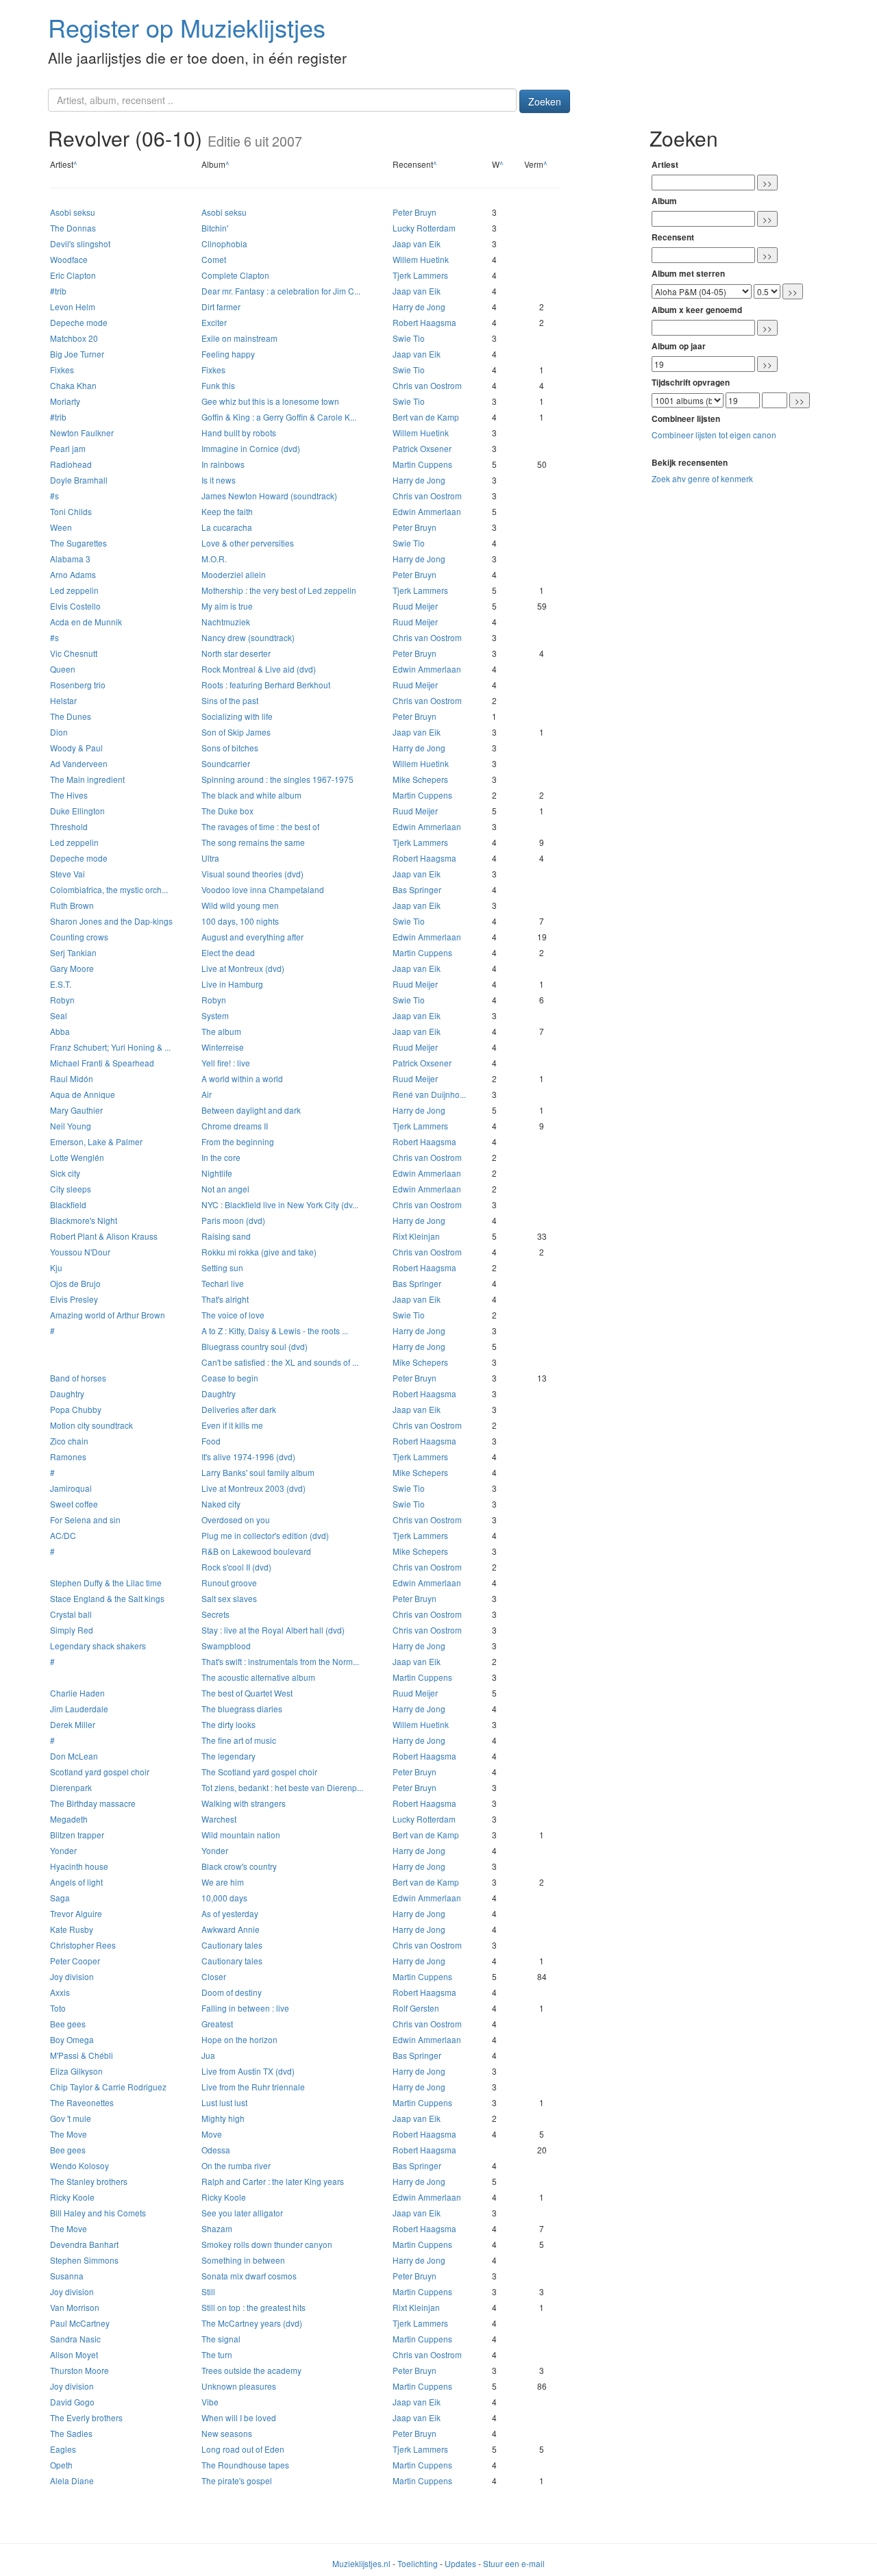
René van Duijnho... (429, 1094)
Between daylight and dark (251, 1110)
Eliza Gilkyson (76, 2071)
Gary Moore (72, 968)
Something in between (243, 2260)
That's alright (225, 1299)
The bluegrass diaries (242, 1709)
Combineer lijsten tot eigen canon (714, 435)
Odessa (216, 2150)
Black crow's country (239, 1866)
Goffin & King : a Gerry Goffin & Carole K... (279, 417)
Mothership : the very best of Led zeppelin (279, 590)
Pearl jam (68, 448)
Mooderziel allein (234, 574)
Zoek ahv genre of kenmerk (702, 478)
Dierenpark (71, 1787)
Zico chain (69, 1441)
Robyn (62, 1000)
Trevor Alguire (76, 1913)
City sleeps (71, 1189)
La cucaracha (227, 527)
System (215, 1015)
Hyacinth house (79, 1866)
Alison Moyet (74, 2354)
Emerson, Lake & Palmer (96, 1141)
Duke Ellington (77, 811)
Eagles (63, 2449)
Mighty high (223, 2118)
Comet (214, 259)
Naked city (221, 1504)
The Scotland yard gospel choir (259, 1772)
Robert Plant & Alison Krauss (104, 1236)
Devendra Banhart (84, 2244)
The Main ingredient (87, 779)
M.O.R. (214, 559)
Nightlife (217, 1173)
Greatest (217, 2024)
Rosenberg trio (78, 685)
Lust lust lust (224, 2102)
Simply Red (72, 1630)
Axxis (60, 1992)
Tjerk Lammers (420, 275)
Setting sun (222, 1267)
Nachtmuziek (226, 622)
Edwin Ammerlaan (427, 511)
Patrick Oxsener (422, 448)
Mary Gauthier (76, 1110)
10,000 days (224, 1898)
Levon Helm (73, 307)
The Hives (69, 795)
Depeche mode (79, 322)
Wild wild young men (240, 905)
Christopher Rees (83, 1945)
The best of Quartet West (247, 1693)
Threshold (69, 826)
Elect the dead (228, 952)
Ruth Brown (72, 905)
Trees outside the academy (251, 2370)
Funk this (218, 385)
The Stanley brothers (89, 2181)
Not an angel (225, 1189)
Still (208, 2291)
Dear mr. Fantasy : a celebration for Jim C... (281, 291)
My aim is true (227, 606)
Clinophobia (224, 243)
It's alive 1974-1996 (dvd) (248, 1456)
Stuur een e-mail (514, 2563)
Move (212, 2134)
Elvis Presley (74, 1299)
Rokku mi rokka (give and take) (259, 1252)
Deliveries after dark (239, 1409)
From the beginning (238, 1141)
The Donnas (73, 228)
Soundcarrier (226, 763)
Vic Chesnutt (74, 653)
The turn (217, 2354)
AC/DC (63, 1535)
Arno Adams (73, 574)
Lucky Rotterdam (424, 228)
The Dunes (71, 716)
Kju (56, 1267)
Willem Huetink (421, 259)
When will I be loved (239, 2417)
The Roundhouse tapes (245, 2465)
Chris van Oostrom (427, 385)
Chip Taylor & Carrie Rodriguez (108, 2087)
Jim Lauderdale (79, 1709)
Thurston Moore (79, 2370)
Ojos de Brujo (75, 1283)
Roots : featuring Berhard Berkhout (266, 685)
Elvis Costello (75, 606)
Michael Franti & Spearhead (102, 1063)
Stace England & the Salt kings (107, 1598)
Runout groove (229, 1583)
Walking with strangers (244, 1803)
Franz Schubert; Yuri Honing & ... (110, 1047)
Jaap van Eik (417, 243)
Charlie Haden (77, 1693)
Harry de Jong (419, 307)
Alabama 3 (70, 559)
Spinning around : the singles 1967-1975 (277, 779)
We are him (223, 1882)
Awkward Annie (231, 1929)
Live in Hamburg (232, 984)
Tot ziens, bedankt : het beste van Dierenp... (282, 1787)
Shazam (217, 2228)
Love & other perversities (248, 543)
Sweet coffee (74, 1504)
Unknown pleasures (239, 2386)
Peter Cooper (75, 1961)
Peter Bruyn (415, 212)
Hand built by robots (239, 433)
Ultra (210, 858)
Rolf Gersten (416, 2008)
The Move (69, 2134)
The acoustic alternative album (258, 1677)
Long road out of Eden (243, 2449)
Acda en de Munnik (86, 622)
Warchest (219, 1819)
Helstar (63, 700)
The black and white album (251, 795)
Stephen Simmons (84, 2260)
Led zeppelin (74, 590)
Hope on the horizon (239, 2039)
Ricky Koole (72, 2197)
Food (211, 1441)
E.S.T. (61, 984)
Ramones (68, 1456)
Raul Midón (72, 1078)
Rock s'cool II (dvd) (236, 1567)
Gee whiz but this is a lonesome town (270, 401)
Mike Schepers (420, 779)
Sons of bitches (230, 748)
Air (207, 1094)
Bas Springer (417, 889)
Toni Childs (71, 511)
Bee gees (68, 2024)
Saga (60, 1898)
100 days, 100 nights (240, 921)
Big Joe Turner (77, 354)
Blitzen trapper (77, 1835)
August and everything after (252, 937)
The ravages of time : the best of (260, 826)
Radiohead (71, 464)
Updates (460, 2563)
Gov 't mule (71, 2118)
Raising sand (226, 1236)
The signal (221, 2339)
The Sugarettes (78, 543)
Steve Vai (67, 874)
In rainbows (223, 464)
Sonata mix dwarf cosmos (249, 2276)
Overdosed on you (236, 1520)
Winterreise (223, 1047)
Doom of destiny (232, 1992)
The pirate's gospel (237, 2480)
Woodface (69, 259)
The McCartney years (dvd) (252, 2323)
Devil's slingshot (80, 243)
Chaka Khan (73, 385)
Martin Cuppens (422, 464)
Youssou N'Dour (80, 1252)
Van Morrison (75, 2307)
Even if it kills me (232, 1425)
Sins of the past (230, 700)
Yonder (63, 1850)
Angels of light (76, 1882)
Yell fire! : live (226, 1063)
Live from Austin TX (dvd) (248, 2071)
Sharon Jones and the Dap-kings (111, 921)
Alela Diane (72, 2480)
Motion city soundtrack (91, 1425)
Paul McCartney (80, 2323)
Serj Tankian (73, 952)
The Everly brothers (86, 2417)
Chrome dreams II (235, 1126)
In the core (221, 1157)
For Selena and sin (85, 1520)
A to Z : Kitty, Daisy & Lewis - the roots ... (275, 1330)
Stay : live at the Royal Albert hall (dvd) (273, 1630)
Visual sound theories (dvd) (252, 874)
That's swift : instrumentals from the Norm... (280, 1661)
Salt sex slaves (229, 1598)
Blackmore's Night (84, 1220)
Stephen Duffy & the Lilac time (106, 1583)
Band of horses (78, 1378)
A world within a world (242, 1078)
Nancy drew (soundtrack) (248, 637)
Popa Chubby (76, 1409)
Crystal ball (71, 1614)
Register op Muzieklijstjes (187, 27)
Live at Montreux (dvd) (243, 968)
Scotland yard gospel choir (100, 1772)
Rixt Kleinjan (416, 1236)
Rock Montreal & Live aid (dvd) (259, 669)
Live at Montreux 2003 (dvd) (254, 1488)
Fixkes (62, 370)
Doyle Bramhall (79, 480)
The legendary (228, 1756)
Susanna (67, 2276)
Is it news (219, 480)
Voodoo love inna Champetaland (263, 889)
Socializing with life (237, 716)
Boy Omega (72, 2039)
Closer (214, 1976)
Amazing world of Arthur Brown (108, 1315)
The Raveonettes (82, 2102)
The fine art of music (239, 1740)
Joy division (72, 1976)
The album (221, 1031)
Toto (58, 2008)
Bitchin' (215, 228)
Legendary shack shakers (98, 1646)
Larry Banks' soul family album (258, 1472)
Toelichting (418, 2563)
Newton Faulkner (82, 433)
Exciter (214, 322)
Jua (208, 2055)
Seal (59, 1015)
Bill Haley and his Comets (98, 2213)
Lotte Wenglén (77, 1157)
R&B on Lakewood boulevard (256, 1551)
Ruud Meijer (415, 606)
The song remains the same (253, 842)
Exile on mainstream (239, 338)
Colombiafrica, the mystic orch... (109, 889)
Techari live (223, 1283)
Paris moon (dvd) (233, 1220)
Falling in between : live (245, 2008)
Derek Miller (73, 1724)
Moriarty (65, 401)
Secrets (215, 1614)
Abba (60, 1031)
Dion (59, 732)
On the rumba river (236, 2165)
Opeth (61, 2465)
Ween (61, 527)
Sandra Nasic (75, 2339)
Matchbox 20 (74, 338)
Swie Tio (409, 338)
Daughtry (67, 1393)
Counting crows (79, 937)
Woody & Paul (76, 748)
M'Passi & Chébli (82, 2055)
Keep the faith (227, 511)
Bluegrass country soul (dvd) (255, 1346)
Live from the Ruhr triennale (253, 2087)
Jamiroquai (71, 1488)
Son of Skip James (236, 732)
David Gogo (72, 2402)
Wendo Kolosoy (79, 2165)
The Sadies (71, 2433)
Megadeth (69, 1819)
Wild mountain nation (241, 1835)
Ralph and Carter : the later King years (273, 2181)
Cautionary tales (232, 1945)
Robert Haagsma (424, 322)
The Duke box (227, 811)
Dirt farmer (221, 307)
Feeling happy (228, 354)
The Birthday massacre (93, 1803)
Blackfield (68, 1204)
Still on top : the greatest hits (254, 2307)
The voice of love (233, 1315)
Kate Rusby (72, 1929)
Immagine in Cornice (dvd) (251, 448)
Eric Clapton (73, 275)
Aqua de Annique (83, 1094)
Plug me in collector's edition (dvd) (265, 1535)
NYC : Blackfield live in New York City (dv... (280, 1204)
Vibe (210, 2402)
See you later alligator (242, 2213)
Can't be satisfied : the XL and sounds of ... (280, 1362)
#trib (58, 291)
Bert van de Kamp (426, 417)
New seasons (227, 2433)
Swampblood (226, 1646)
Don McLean (74, 1756)
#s (54, 496)
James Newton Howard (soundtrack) (269, 496)
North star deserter (236, 653)
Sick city (65, 1173)
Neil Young (71, 1126)
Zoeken (545, 101)
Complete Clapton (235, 275)
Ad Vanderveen (79, 763)
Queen (63, 669)
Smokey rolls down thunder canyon (267, 2244)
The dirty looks (228, 1724)
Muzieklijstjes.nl (361, 2563)
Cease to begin (230, 1378)
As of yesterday (230, 1913)
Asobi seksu (73, 212)
